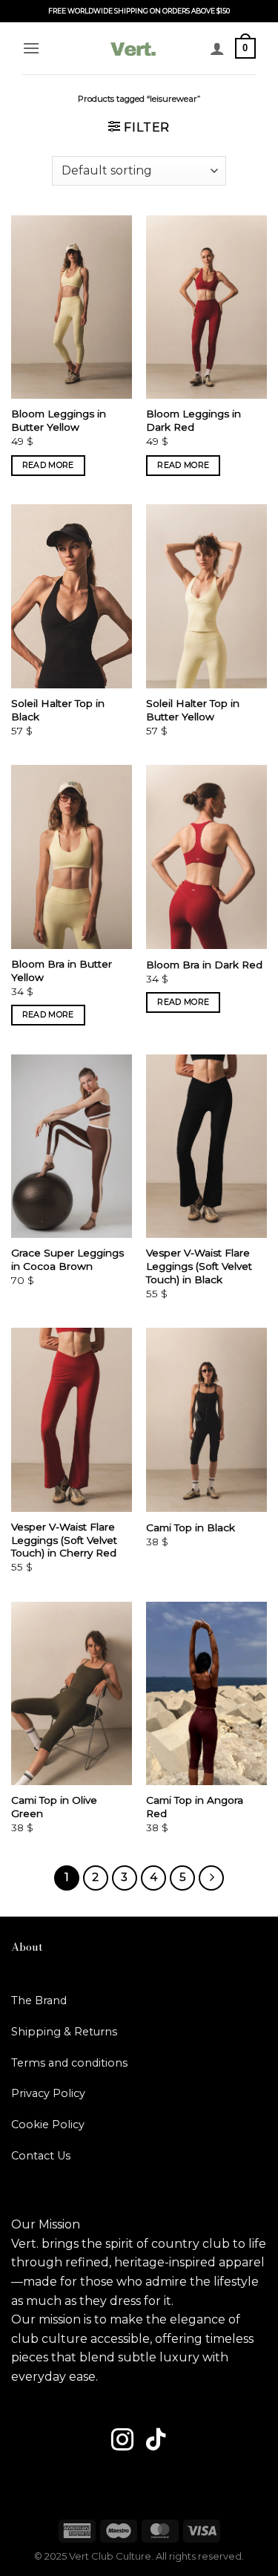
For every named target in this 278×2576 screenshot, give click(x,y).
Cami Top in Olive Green (54, 1807)
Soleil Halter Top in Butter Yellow (193, 710)
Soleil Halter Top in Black (58, 710)
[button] (31, 48)
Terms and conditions (69, 2063)
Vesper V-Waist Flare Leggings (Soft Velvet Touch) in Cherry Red (64, 1540)
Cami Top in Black (191, 1527)
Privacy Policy (48, 2093)
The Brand (39, 2001)
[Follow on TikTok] (156, 2441)
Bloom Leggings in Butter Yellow (59, 420)
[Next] (211, 1878)
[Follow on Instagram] (122, 2441)
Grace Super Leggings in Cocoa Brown (67, 1259)
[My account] (217, 48)
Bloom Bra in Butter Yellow (62, 971)
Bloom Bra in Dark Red (204, 965)
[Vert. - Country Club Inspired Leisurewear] (133, 48)
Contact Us (41, 2156)
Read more (48, 465)
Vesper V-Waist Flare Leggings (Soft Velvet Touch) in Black (199, 1266)
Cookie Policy (48, 2125)
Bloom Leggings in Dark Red (193, 420)
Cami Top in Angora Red (195, 1807)
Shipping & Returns (64, 2032)
